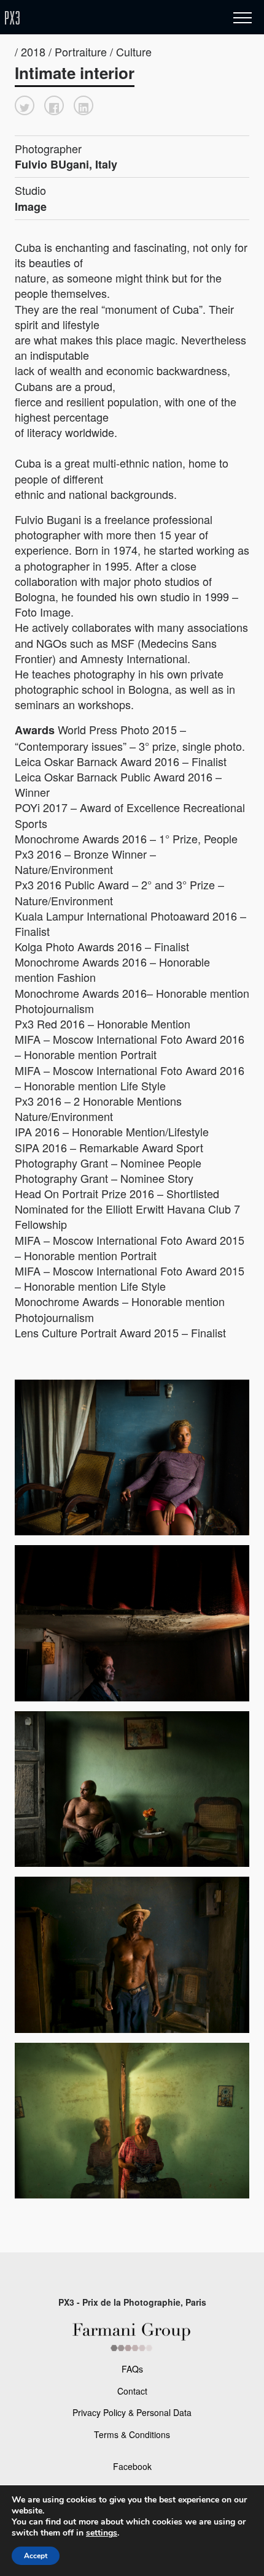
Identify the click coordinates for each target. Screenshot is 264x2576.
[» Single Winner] (85, 18)
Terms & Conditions (132, 2434)
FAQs (132, 2369)
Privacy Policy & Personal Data (132, 2412)
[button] (25, 105)
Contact (132, 2391)
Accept (36, 2556)
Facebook (132, 2466)
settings (102, 2533)
